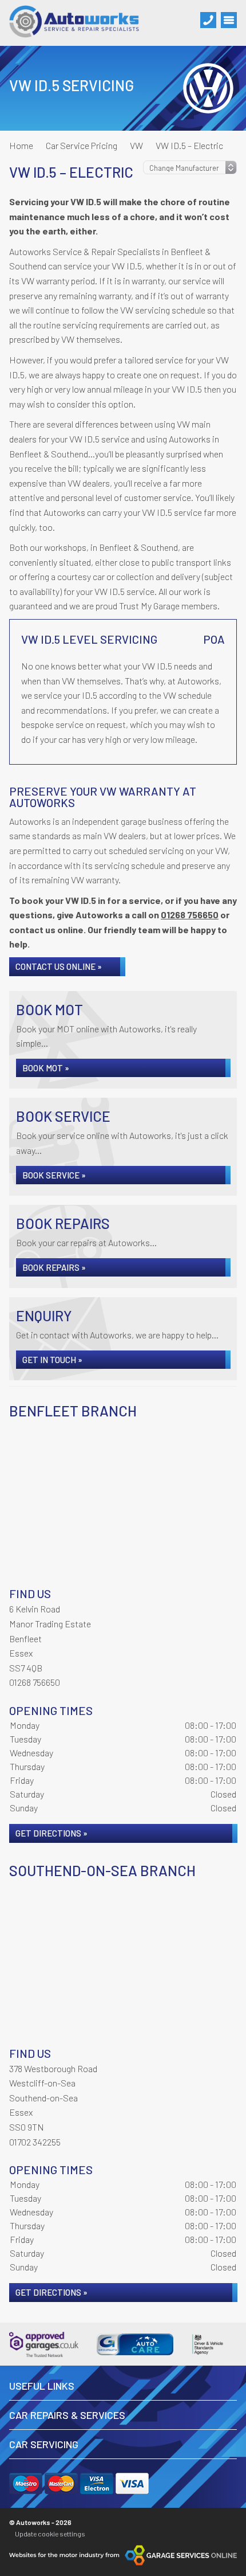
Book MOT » (46, 1068)
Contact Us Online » (59, 966)
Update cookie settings (50, 2534)
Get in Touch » (52, 1360)
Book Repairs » (54, 1267)
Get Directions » (51, 1833)
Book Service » (54, 1175)
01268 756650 (190, 915)
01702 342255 (35, 2142)
